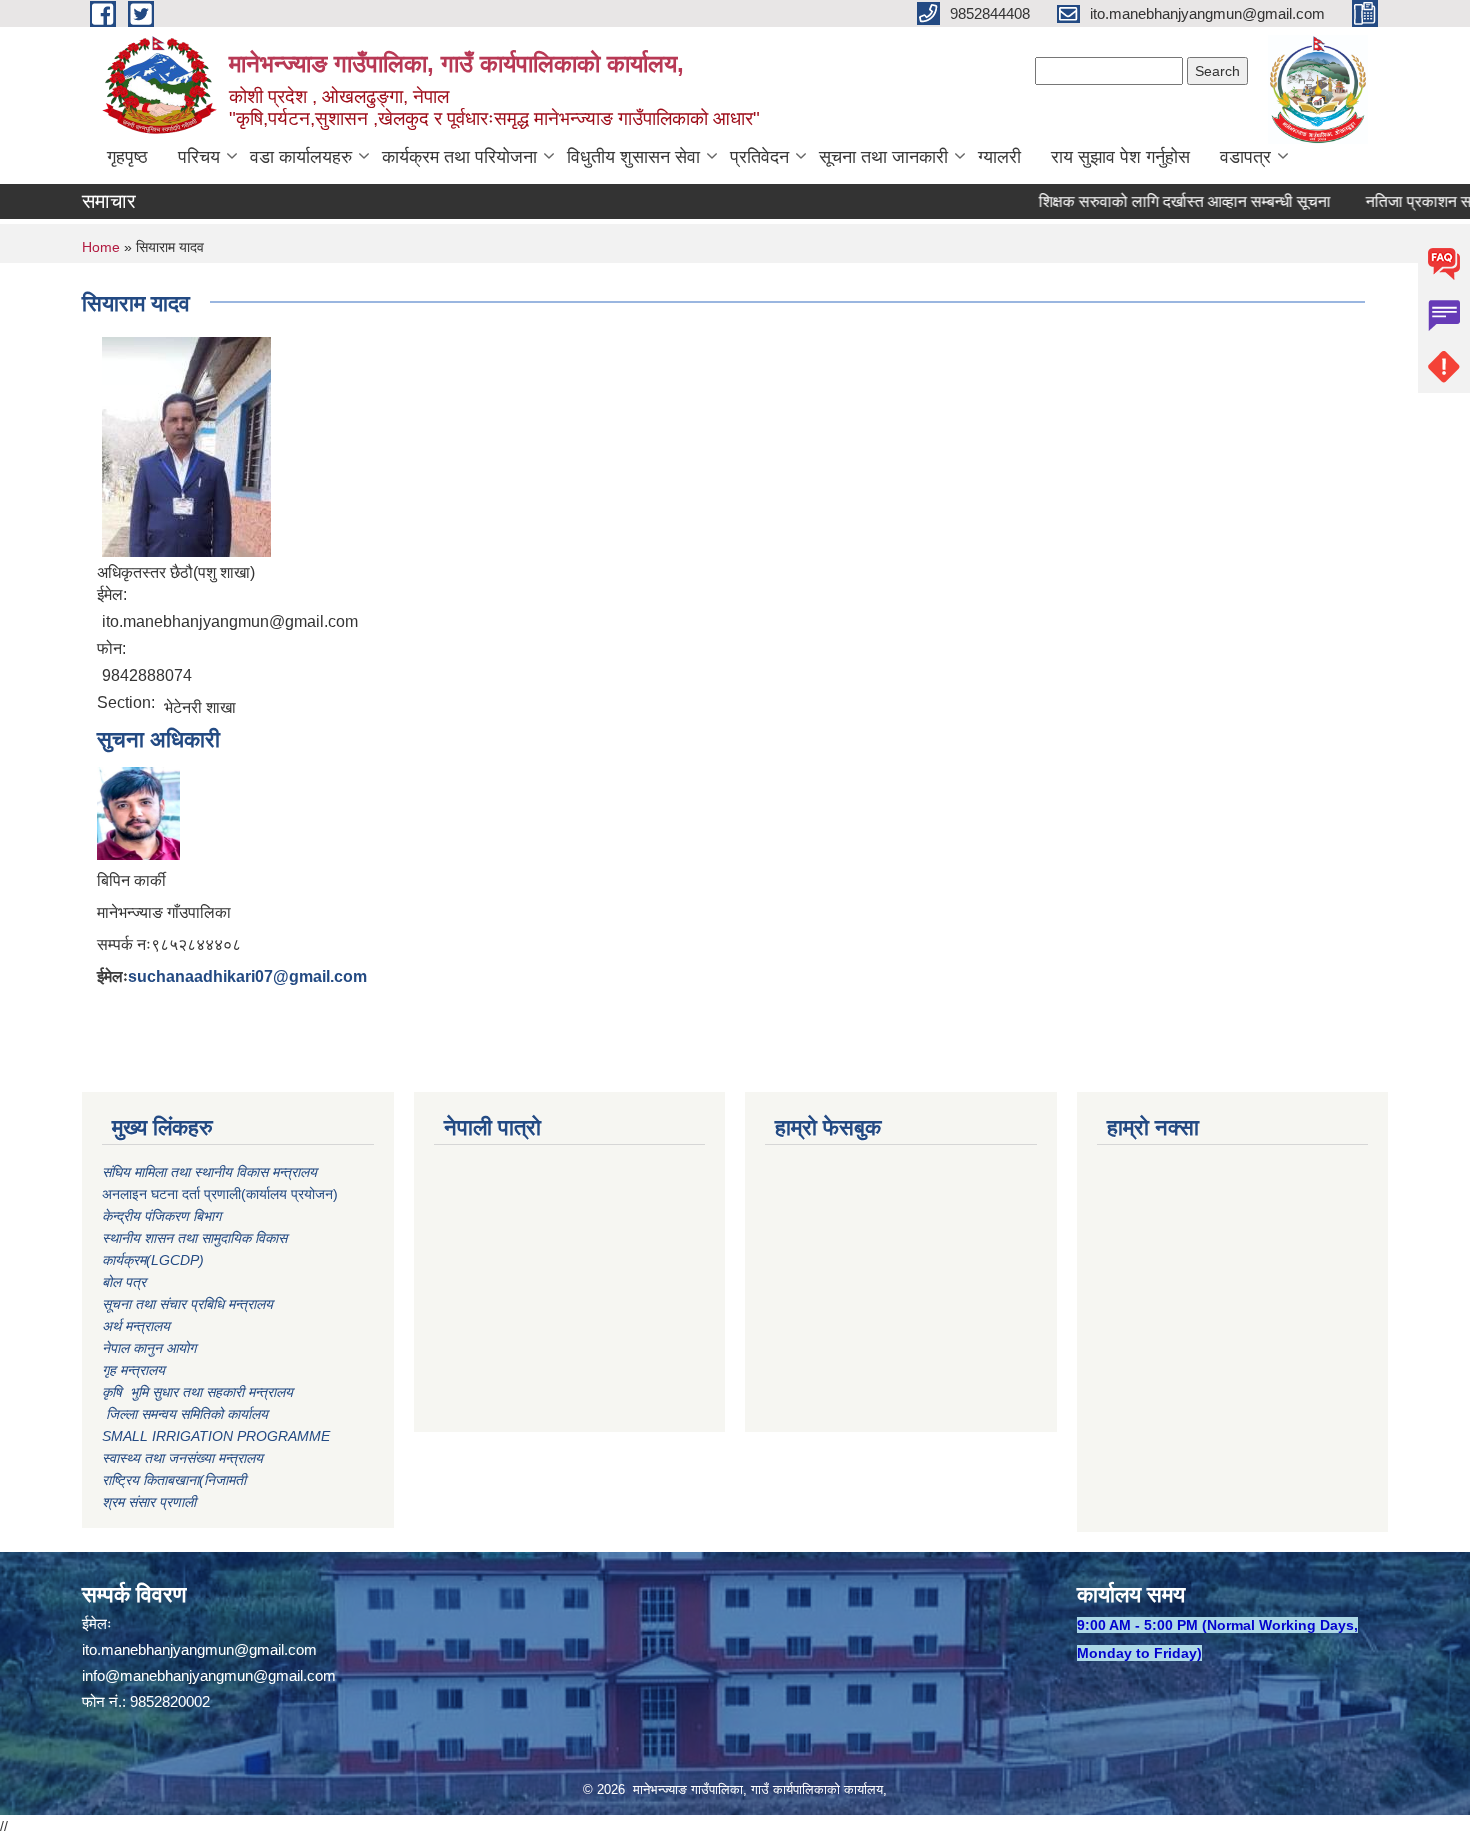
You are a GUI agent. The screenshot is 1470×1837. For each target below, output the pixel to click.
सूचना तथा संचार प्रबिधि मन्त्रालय (187, 1304)
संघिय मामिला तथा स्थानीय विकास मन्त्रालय (211, 1172)
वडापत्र (1245, 157)
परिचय (199, 157)
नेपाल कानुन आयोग (149, 1348)
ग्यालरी (999, 157)
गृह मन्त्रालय (133, 1370)
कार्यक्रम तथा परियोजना (459, 157)
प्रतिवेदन (759, 157)
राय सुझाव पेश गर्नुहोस (1120, 157)
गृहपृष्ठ (127, 157)
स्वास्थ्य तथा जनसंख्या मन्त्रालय (182, 1458)
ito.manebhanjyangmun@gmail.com (199, 1649)
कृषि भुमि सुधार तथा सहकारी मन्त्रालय (199, 1392)
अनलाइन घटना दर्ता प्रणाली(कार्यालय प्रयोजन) (220, 1194)
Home (101, 247)
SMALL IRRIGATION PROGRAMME (216, 1436)
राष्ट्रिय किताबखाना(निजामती (174, 1480)
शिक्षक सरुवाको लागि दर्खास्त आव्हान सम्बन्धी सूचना (1154, 201)
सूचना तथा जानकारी (883, 157)
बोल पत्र (126, 1282)
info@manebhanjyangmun (167, 1675)
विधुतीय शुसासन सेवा (633, 157)
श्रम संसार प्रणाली (149, 1502)
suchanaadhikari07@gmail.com (247, 976)
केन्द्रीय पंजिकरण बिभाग (163, 1216)
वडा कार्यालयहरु (301, 157)
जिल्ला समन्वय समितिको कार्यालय (185, 1414)
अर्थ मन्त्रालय (136, 1326)
